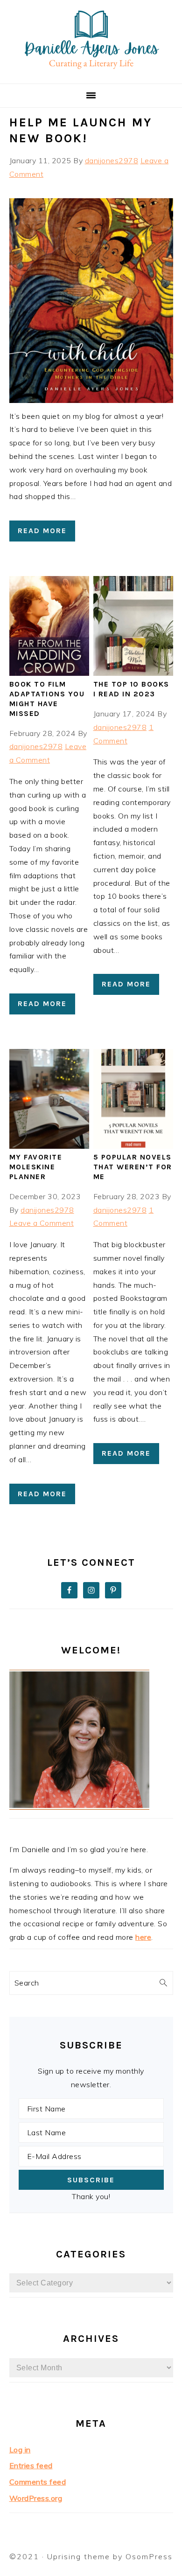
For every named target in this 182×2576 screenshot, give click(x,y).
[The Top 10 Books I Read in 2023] (133, 673)
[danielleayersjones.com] (91, 72)
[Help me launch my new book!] (91, 400)
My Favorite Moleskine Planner (36, 1167)
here (143, 1937)
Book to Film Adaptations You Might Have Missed (47, 698)
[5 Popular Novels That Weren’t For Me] (133, 1146)
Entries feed (31, 2465)
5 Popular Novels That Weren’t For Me (133, 1167)
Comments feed (38, 2482)
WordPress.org (36, 2498)
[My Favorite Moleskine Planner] (49, 1146)
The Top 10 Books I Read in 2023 (131, 689)
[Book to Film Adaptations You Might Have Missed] (49, 673)
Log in (20, 2450)
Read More (42, 531)
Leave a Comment (42, 1223)
